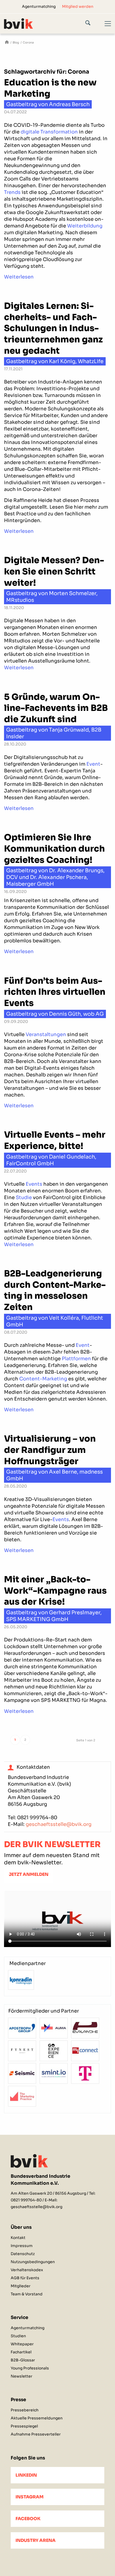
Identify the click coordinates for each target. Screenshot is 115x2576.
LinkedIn (26, 2475)
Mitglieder (21, 2286)
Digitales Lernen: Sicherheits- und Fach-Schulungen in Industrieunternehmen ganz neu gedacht (53, 328)
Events (34, 1184)
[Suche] (92, 24)
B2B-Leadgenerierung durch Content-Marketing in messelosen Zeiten (55, 1290)
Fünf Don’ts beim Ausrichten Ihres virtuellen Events (55, 992)
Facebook (28, 2519)
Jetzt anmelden (29, 1874)
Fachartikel (21, 2352)
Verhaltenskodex (27, 2270)
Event (93, 764)
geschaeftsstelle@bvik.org (59, 1824)
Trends (12, 192)
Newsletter (22, 2376)
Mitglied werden (78, 6)
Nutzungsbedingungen (33, 2262)
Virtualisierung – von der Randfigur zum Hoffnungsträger (50, 1450)
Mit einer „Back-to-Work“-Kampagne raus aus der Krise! (55, 1591)
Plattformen (76, 1359)
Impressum (22, 2246)
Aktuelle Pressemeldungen (37, 2418)
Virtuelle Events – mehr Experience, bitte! (55, 1140)
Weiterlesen (19, 277)
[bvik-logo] (47, 23)
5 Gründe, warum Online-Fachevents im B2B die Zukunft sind (56, 708)
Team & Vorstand (27, 2294)
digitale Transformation (49, 132)
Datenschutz (23, 2254)
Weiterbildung (85, 226)
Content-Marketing (43, 1379)
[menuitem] (39, 6)
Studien (18, 2336)
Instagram (30, 2497)
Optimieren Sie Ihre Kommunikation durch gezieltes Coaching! (54, 849)
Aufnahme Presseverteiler (36, 2434)
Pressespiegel (24, 2426)
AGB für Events (25, 2278)
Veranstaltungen (46, 1034)
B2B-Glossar (23, 2360)
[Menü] (105, 28)
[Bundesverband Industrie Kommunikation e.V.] (7, 43)
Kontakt (18, 2238)
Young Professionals (30, 2368)
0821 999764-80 (37, 1818)
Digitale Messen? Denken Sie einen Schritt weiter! (54, 571)
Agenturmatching (39, 6)
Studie (24, 1197)
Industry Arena (36, 2540)
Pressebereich (25, 2410)
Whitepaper (22, 2344)
